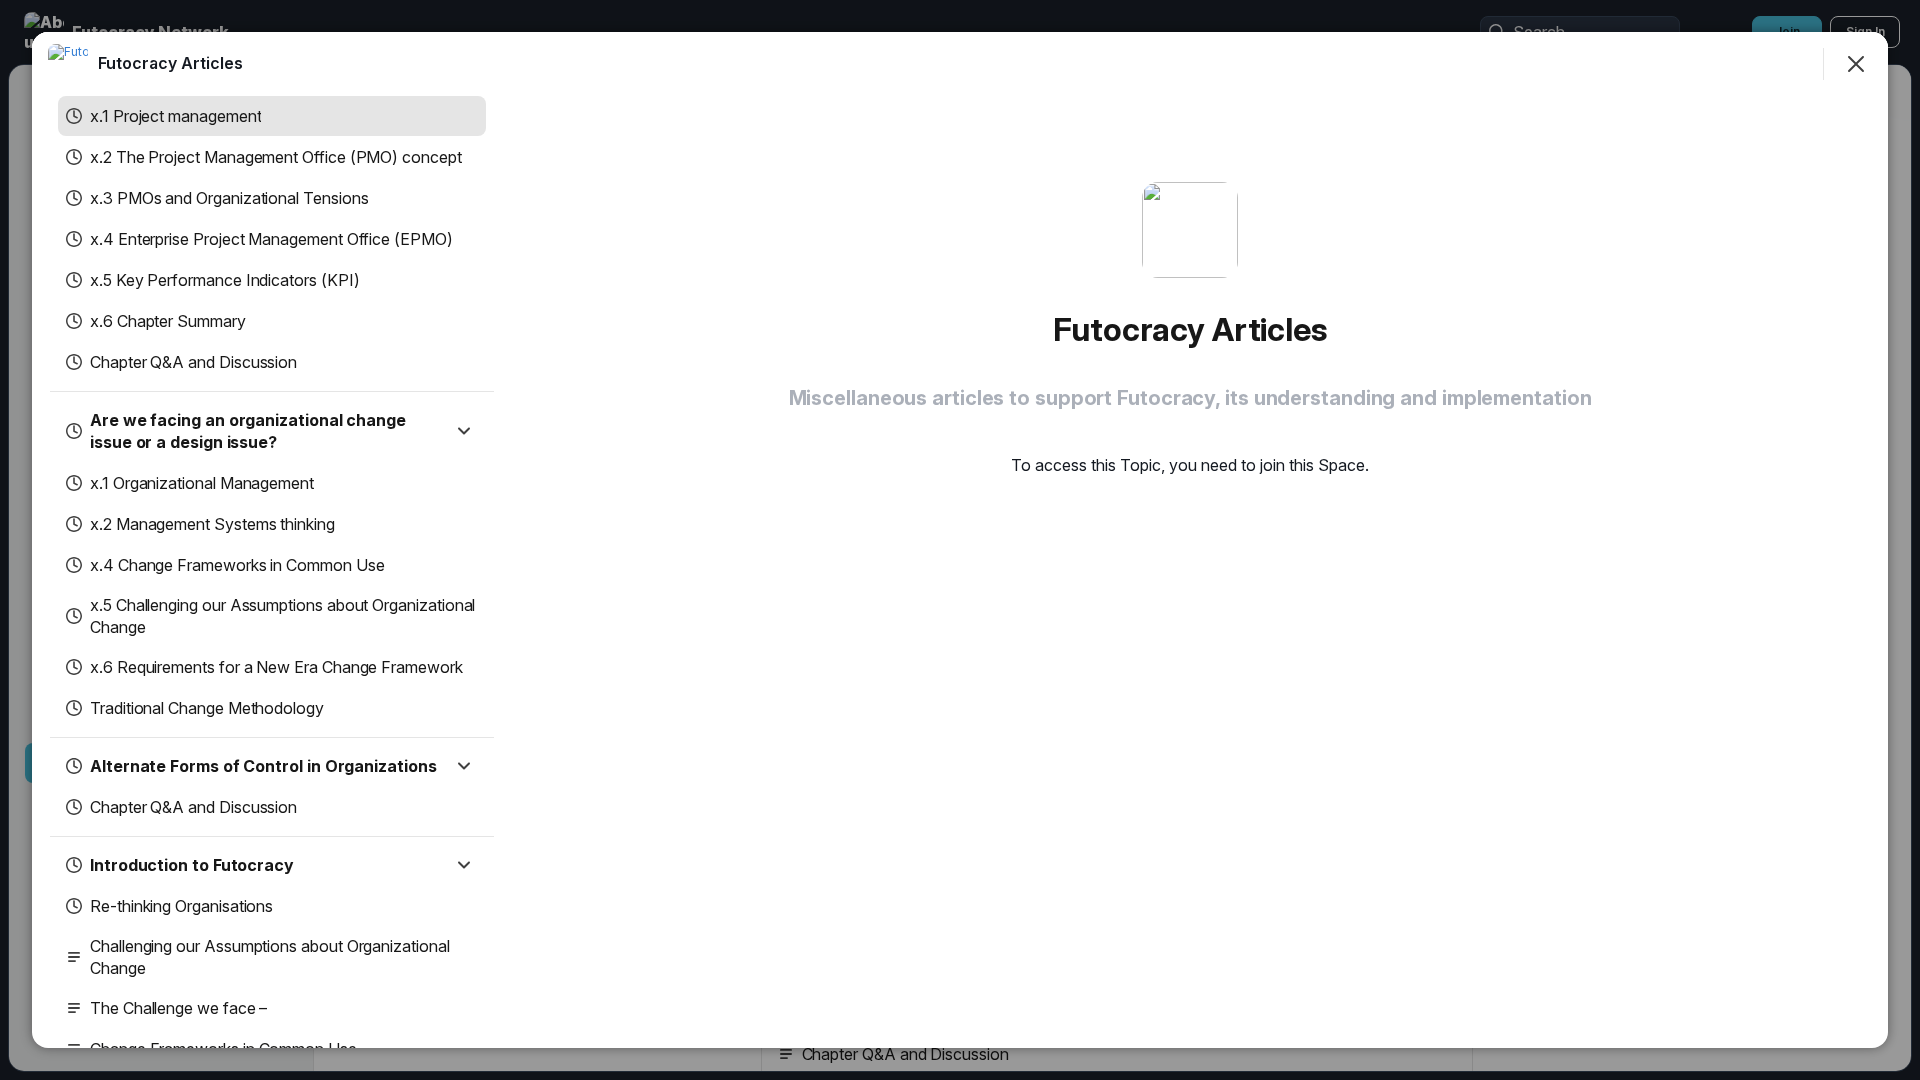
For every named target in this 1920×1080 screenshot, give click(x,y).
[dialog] (960, 540)
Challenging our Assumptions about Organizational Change (270, 957)
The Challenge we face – (178, 1008)
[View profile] (68, 64)
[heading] (170, 63)
